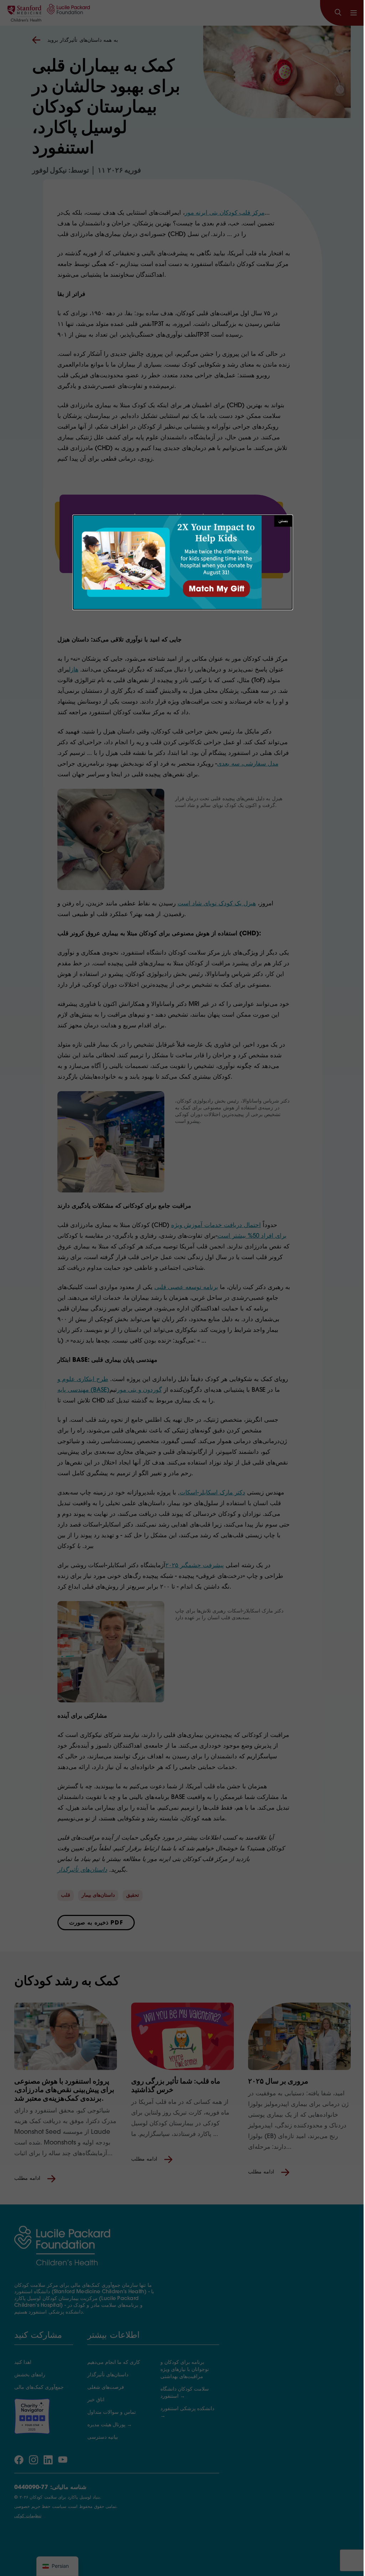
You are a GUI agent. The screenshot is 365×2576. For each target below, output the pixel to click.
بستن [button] (283, 521)
